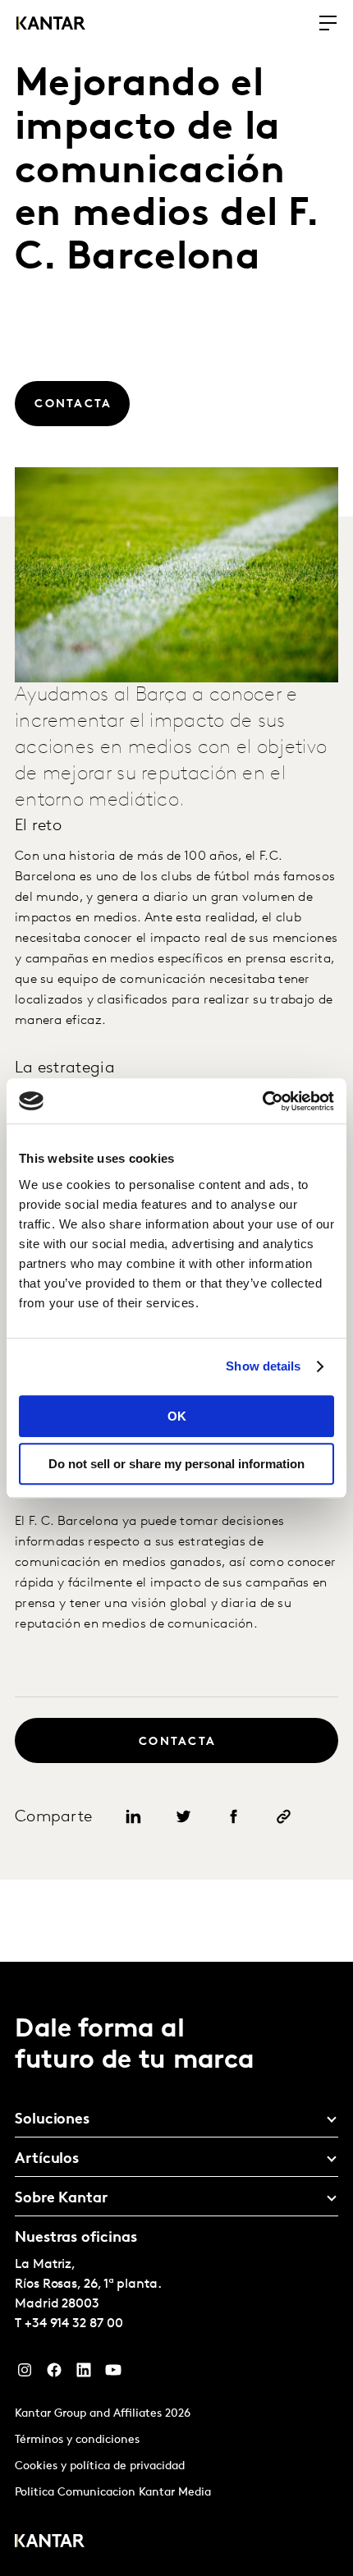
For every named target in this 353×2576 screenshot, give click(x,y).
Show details (263, 1366)
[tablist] (176, 2269)
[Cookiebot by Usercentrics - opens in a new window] (262, 1101)
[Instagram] (25, 2374)
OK (177, 1416)
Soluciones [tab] (52, 2120)
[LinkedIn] (84, 2374)
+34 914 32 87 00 (74, 2324)
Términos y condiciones (77, 2440)
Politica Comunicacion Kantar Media (113, 2493)
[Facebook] (54, 2374)
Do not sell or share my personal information (176, 1464)
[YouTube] (113, 2374)
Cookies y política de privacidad (100, 2466)
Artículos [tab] (47, 2160)
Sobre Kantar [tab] (61, 2199)
